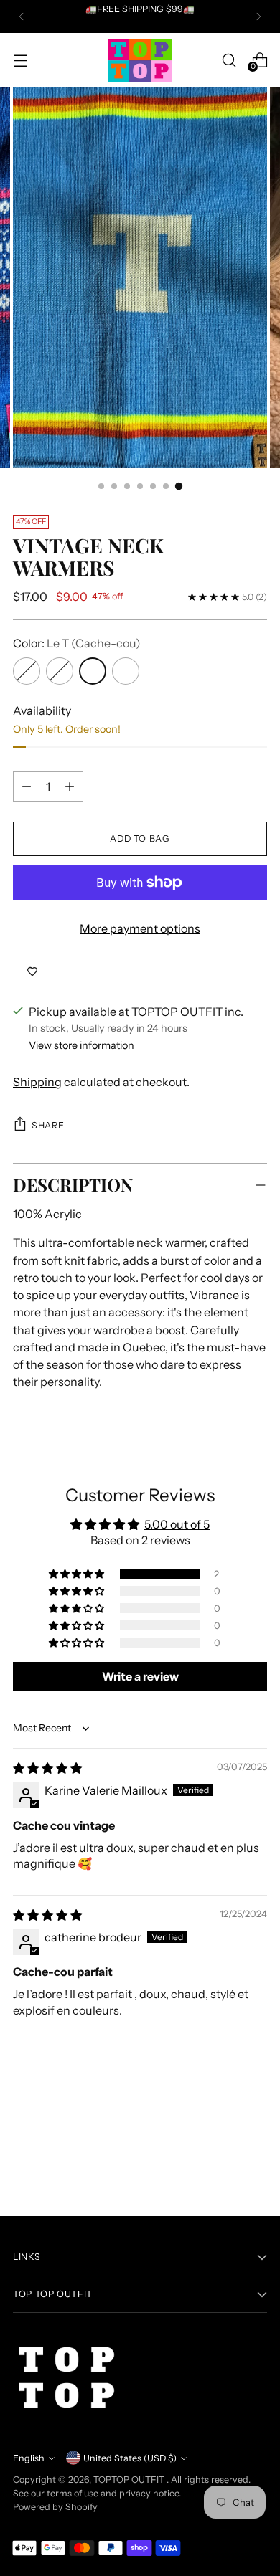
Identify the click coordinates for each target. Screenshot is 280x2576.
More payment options (140, 928)
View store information (81, 1045)
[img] (47, 1768)
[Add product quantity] (70, 786)
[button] (78, 1574)
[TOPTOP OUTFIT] (140, 60)
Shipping (37, 1082)
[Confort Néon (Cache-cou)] (60, 671)
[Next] (258, 16)
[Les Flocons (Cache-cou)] (126, 671)
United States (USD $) (130, 2458)
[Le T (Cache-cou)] (93, 671)
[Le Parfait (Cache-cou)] (27, 671)
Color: (77, 643)
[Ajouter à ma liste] (32, 971)
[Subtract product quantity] (27, 786)
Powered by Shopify (55, 2507)
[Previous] (22, 16)
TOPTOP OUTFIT (130, 2480)
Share (48, 1125)
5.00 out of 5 (177, 1524)
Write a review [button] (140, 1676)
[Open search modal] (229, 60)
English (29, 2458)
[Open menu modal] (20, 60)
